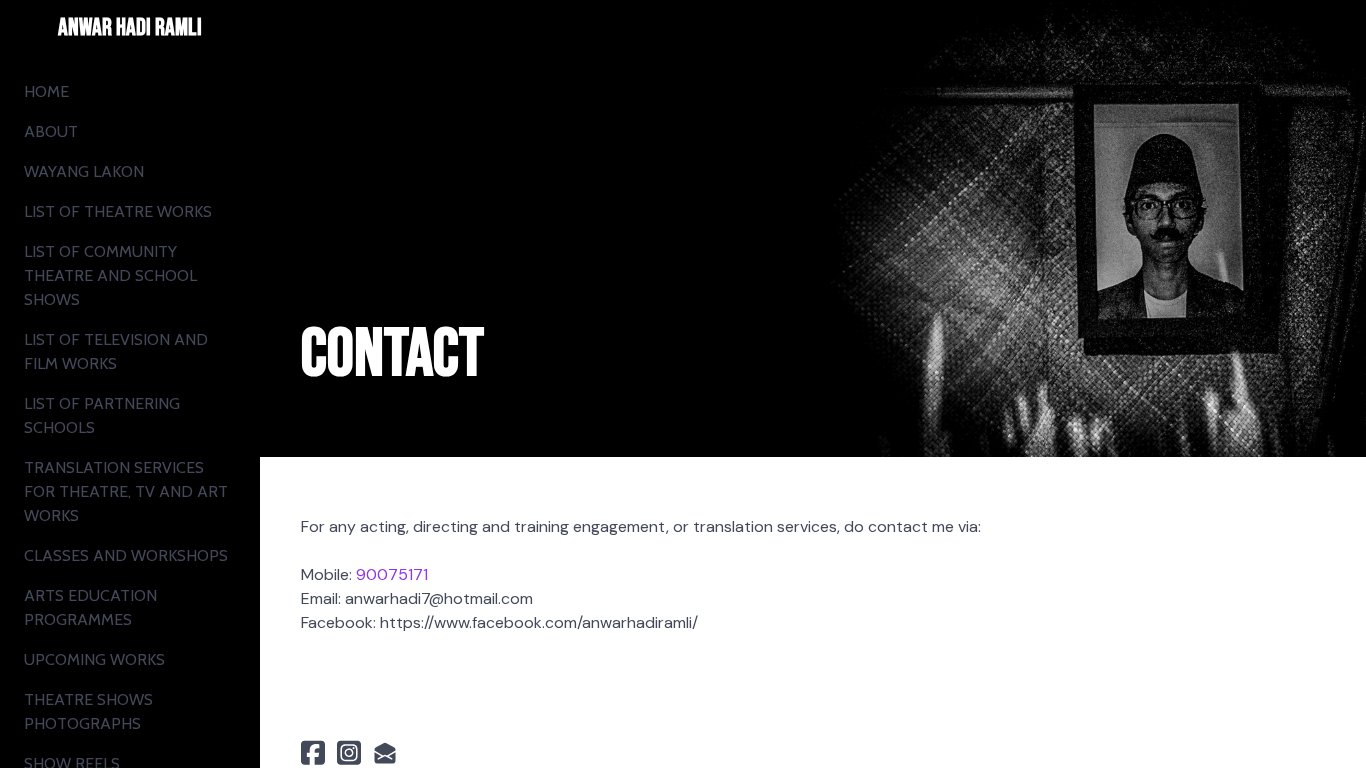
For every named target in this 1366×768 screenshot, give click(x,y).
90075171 (392, 574)
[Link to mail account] (385, 752)
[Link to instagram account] (349, 752)
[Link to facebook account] (313, 752)
